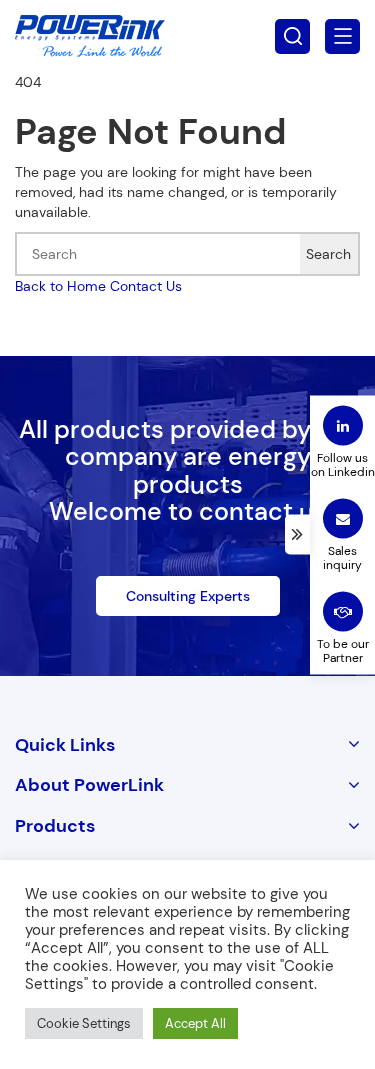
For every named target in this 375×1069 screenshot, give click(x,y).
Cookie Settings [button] (84, 1023)
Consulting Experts (188, 596)
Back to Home (60, 286)
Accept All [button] (195, 1023)
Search (328, 254)
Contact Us (146, 286)
